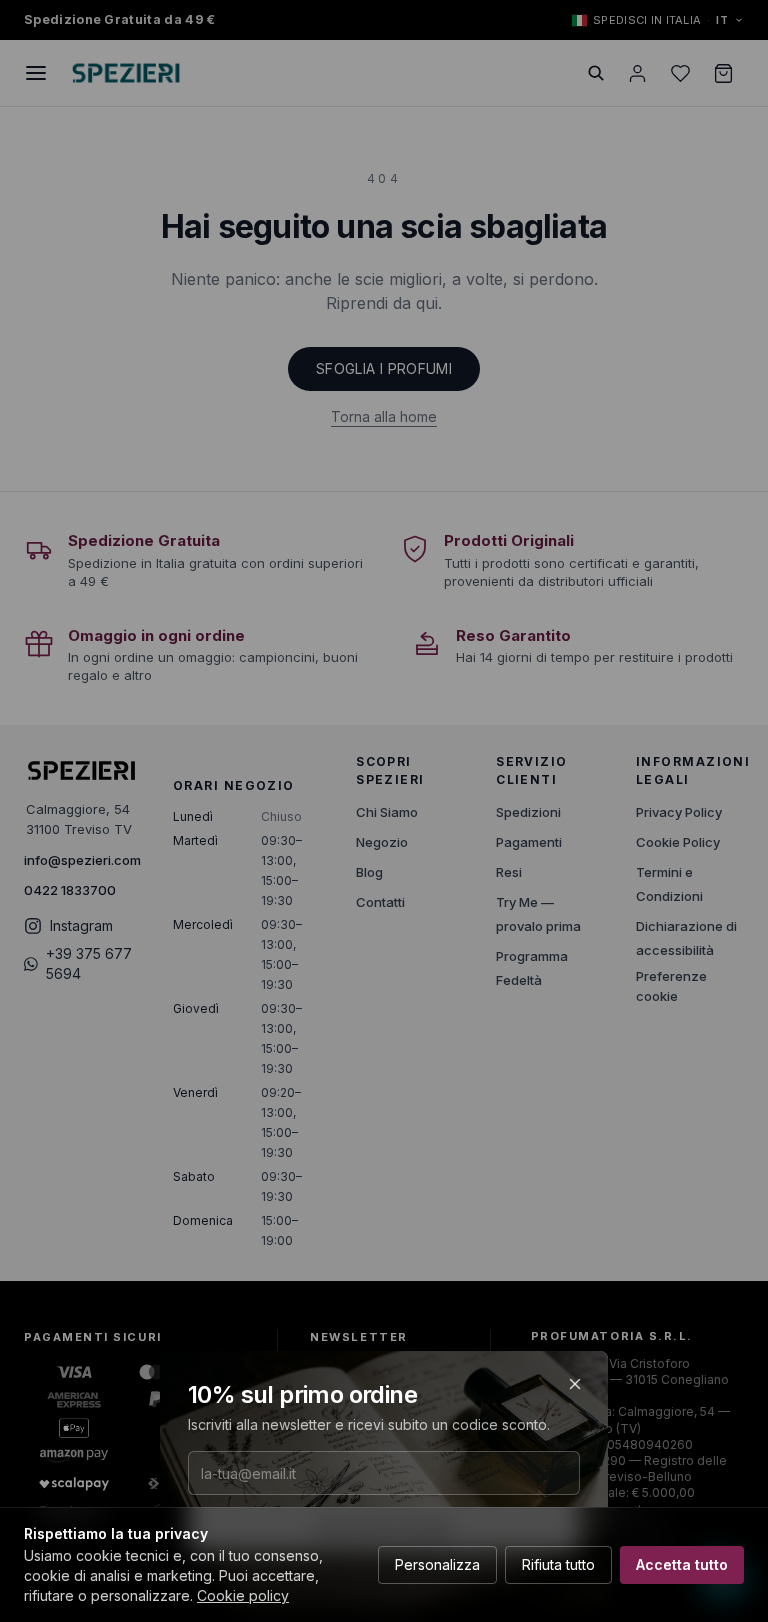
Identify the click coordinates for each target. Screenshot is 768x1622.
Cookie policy (243, 1595)
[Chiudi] (575, 1384)
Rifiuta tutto (558, 1564)
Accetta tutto (682, 1564)
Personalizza (437, 1564)
